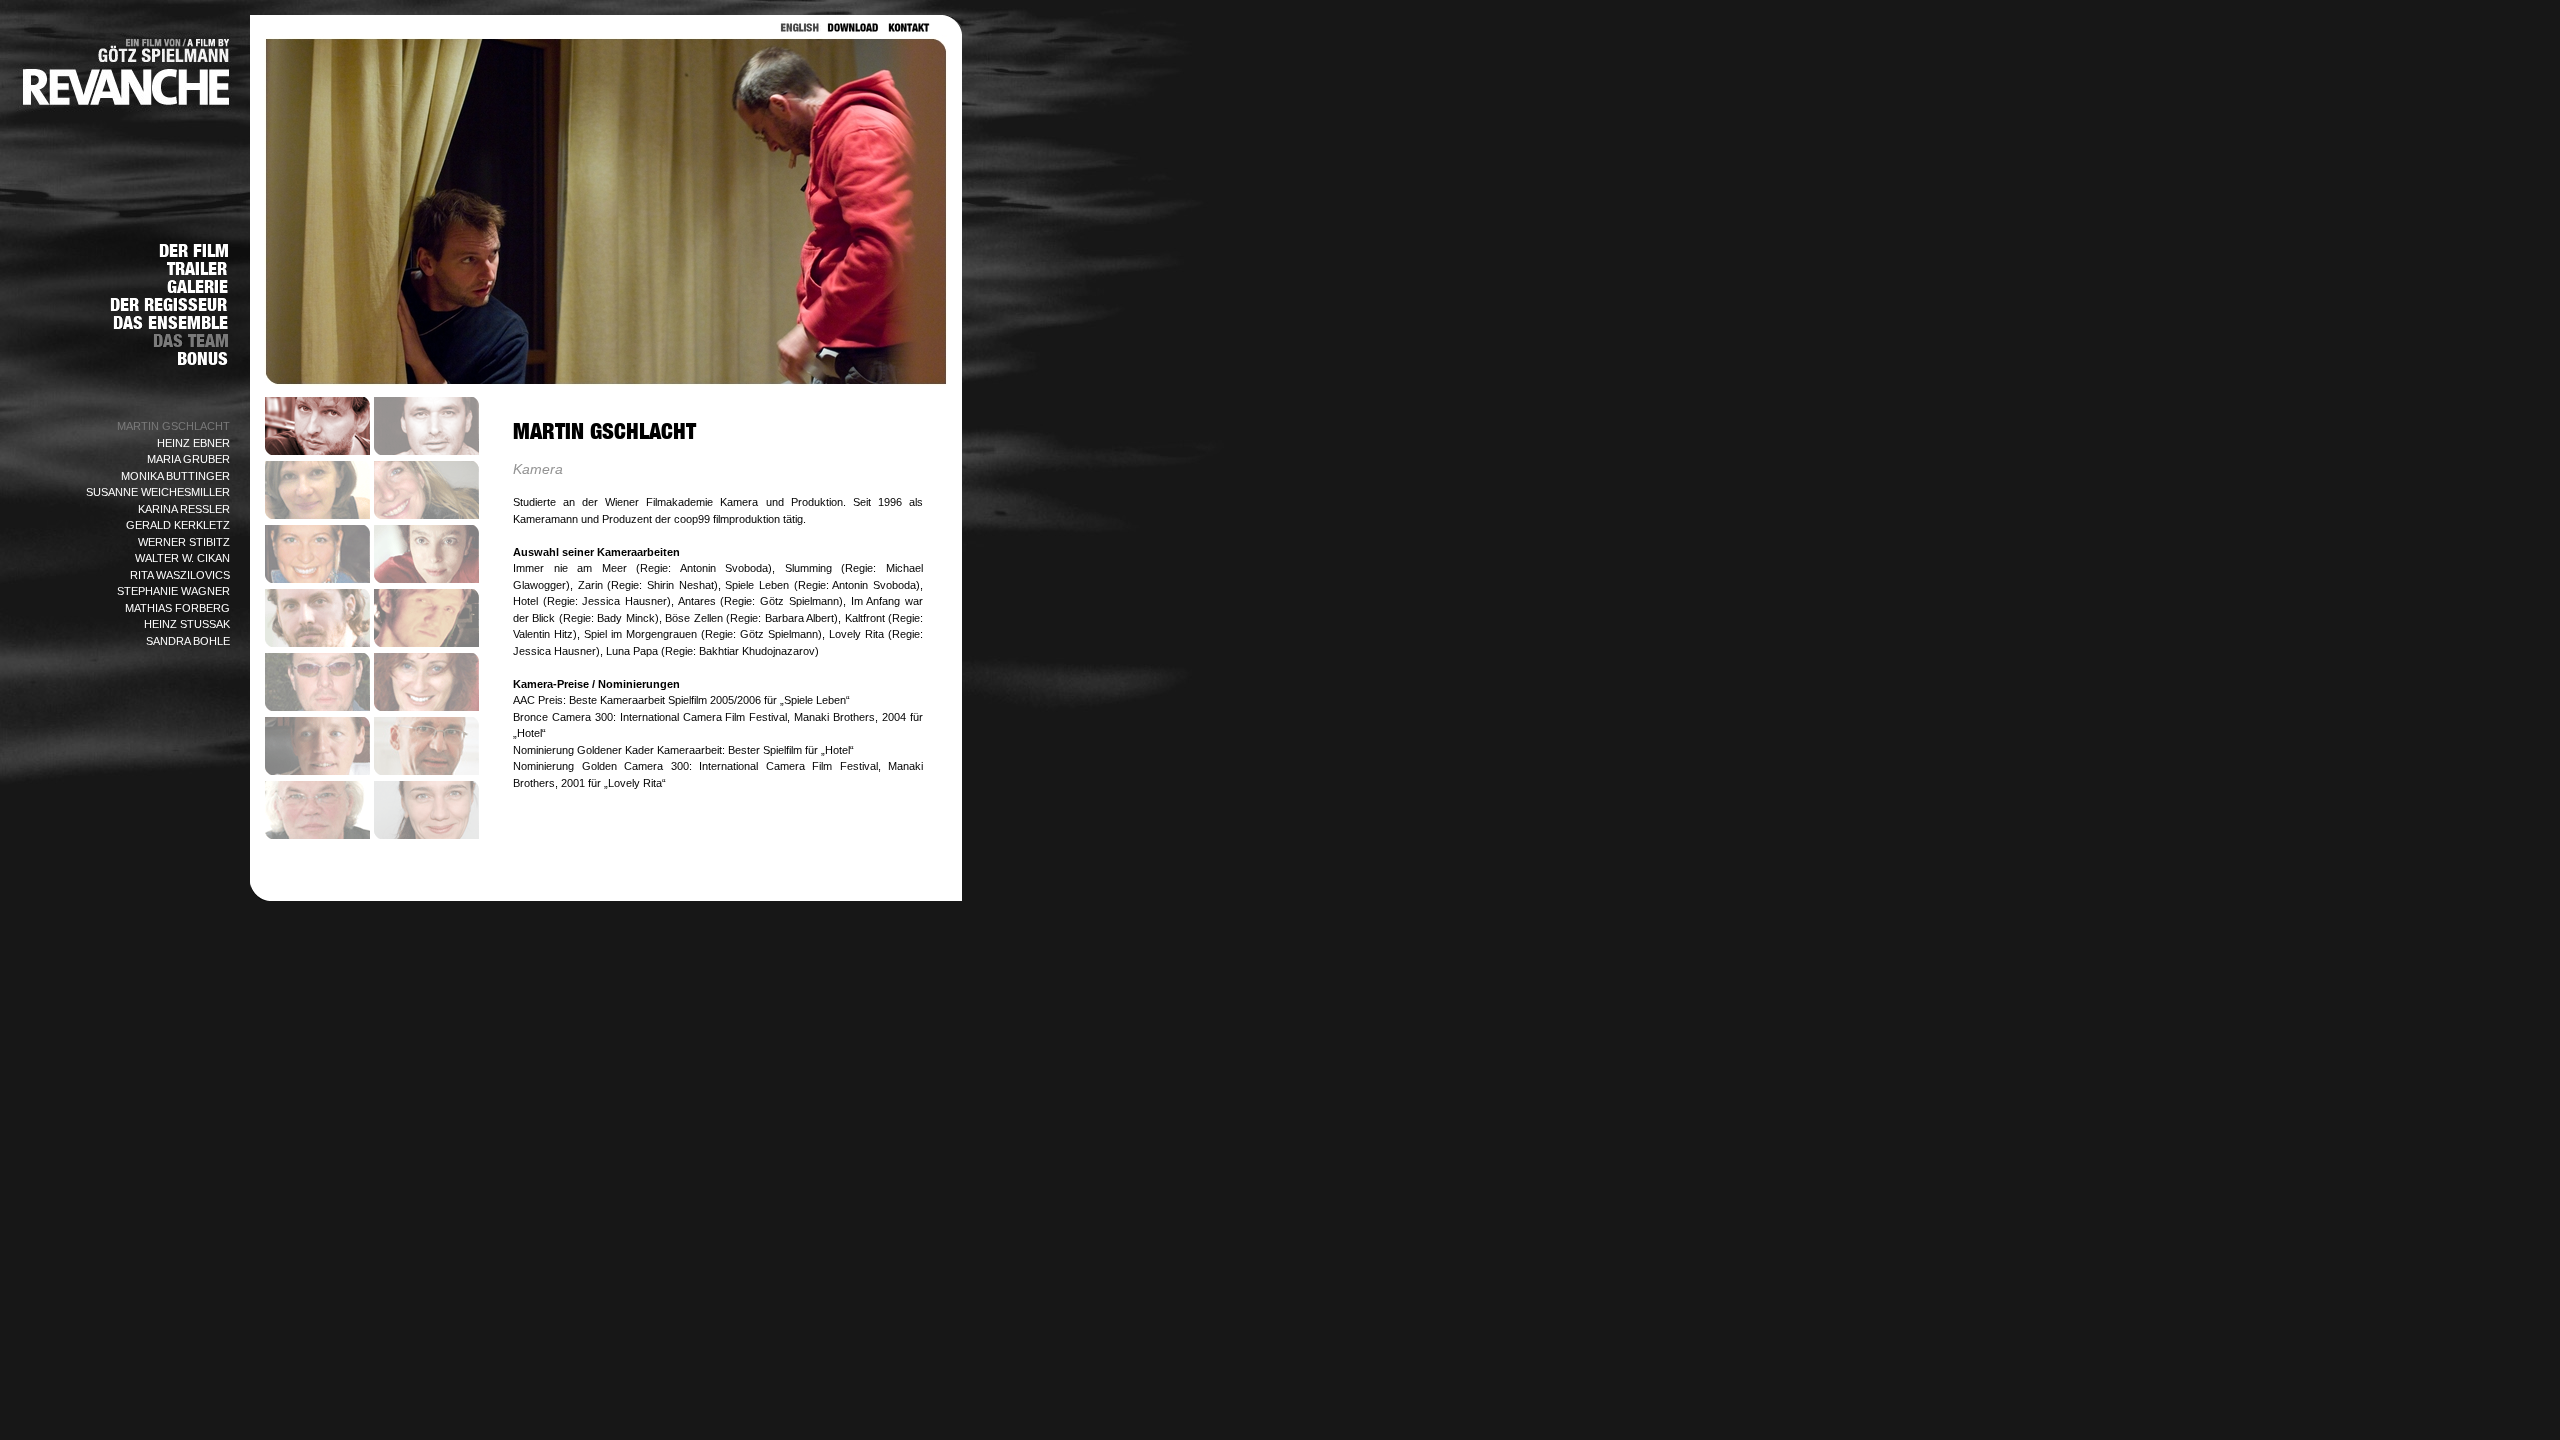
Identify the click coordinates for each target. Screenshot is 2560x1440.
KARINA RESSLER (184, 509)
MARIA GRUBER (188, 459)
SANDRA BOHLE (188, 641)
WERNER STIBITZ (184, 542)
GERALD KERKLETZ (178, 525)
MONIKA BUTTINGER (175, 476)
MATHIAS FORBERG (177, 608)
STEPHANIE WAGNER (173, 591)
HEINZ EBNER (193, 443)
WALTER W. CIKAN (182, 558)
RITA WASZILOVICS (180, 575)
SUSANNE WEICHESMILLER (158, 492)
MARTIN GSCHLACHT (173, 426)
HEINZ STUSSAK (187, 624)
